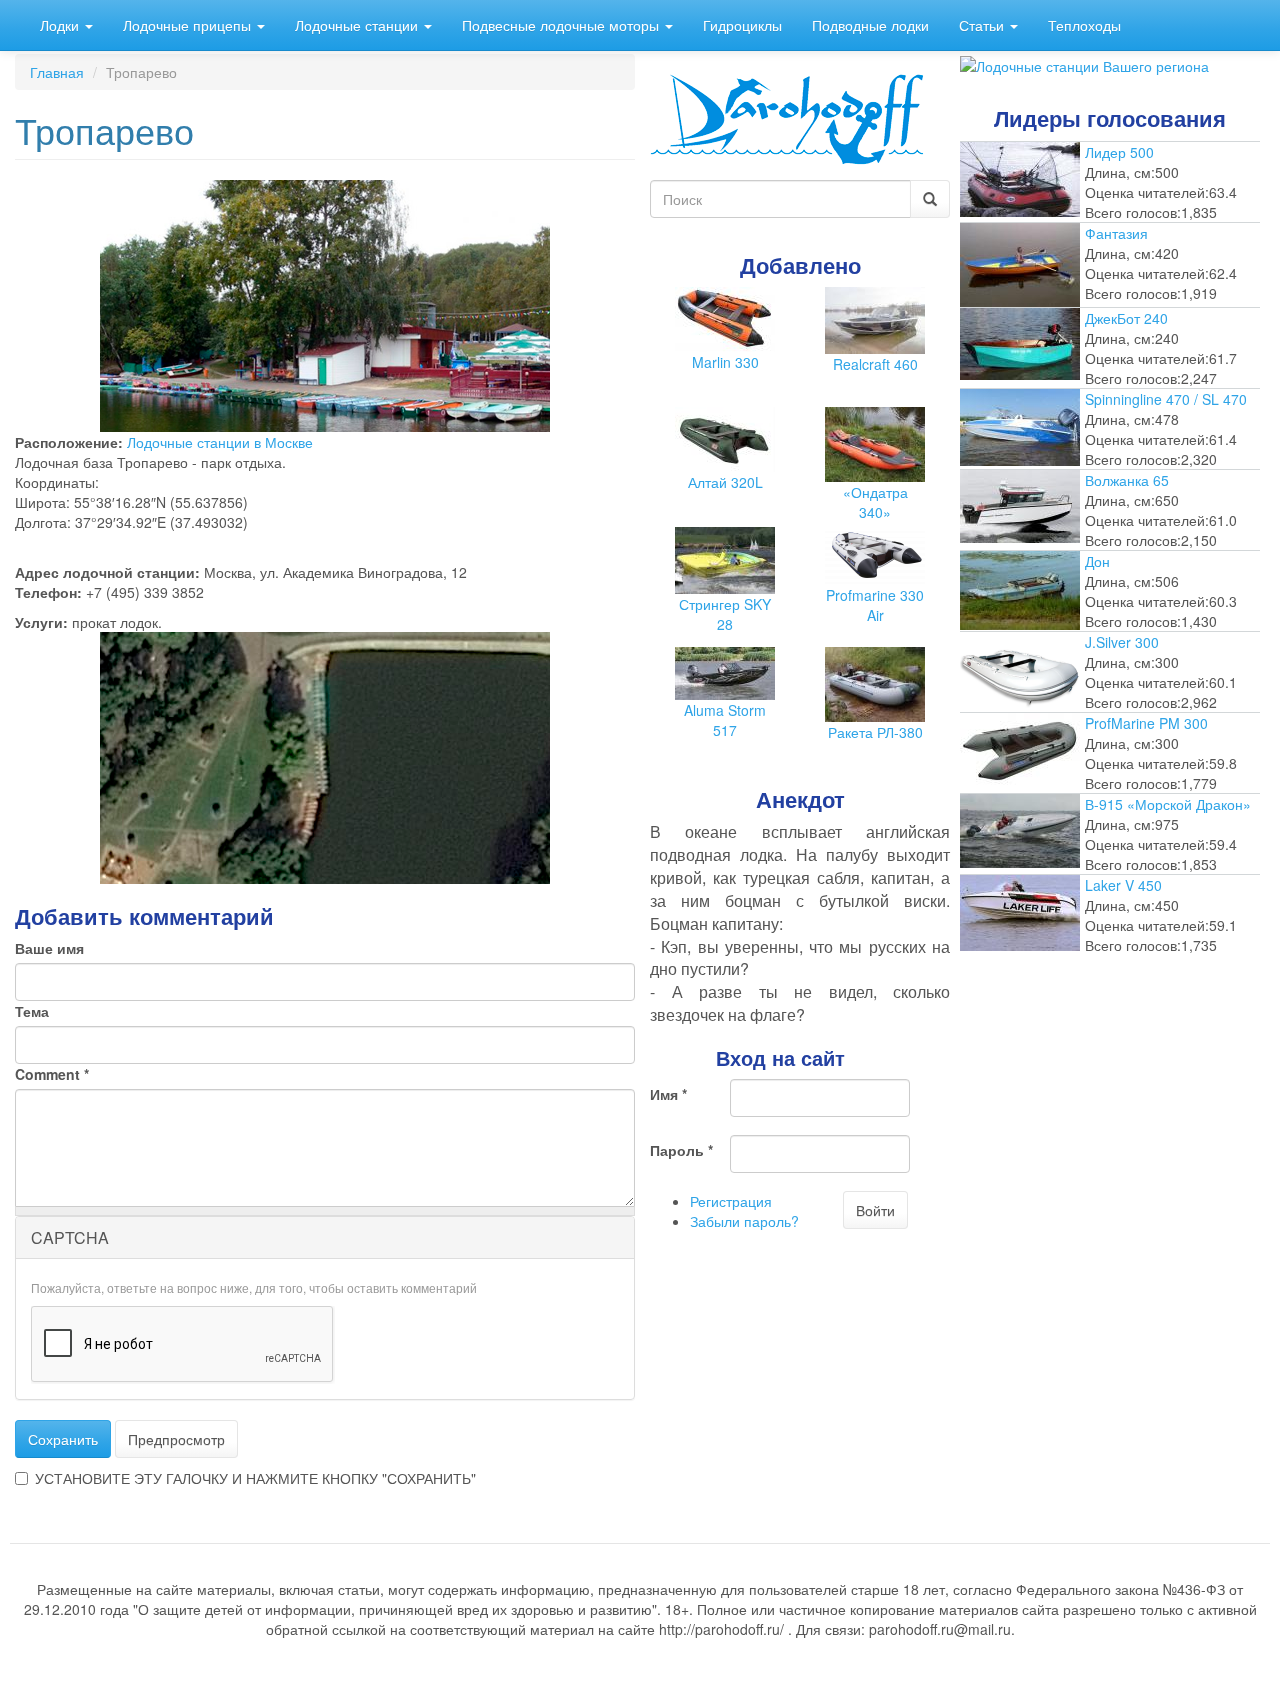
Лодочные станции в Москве (220, 442)
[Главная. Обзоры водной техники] (787, 117)
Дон (1097, 561)
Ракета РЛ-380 (875, 732)
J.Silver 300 (1122, 642)
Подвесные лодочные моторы (562, 25)
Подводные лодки (870, 25)
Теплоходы (1084, 25)
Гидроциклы (742, 25)
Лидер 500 (1119, 152)
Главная (57, 72)
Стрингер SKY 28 (725, 614)
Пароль (681, 1150)
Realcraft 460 (875, 364)
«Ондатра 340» (875, 502)
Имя (668, 1094)
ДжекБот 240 (1126, 318)
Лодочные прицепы (189, 25)
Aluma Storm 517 (725, 720)
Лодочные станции (358, 25)
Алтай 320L (725, 482)
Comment (52, 1074)
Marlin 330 (725, 362)
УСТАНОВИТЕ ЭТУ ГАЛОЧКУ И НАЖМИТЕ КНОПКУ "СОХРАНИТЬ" (255, 1478)
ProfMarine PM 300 (1146, 723)
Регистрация (731, 1201)
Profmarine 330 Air (875, 605)
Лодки (61, 25)
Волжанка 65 (1127, 480)
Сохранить (63, 1439)
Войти (875, 1210)
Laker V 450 (1123, 885)
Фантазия (1116, 233)
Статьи (983, 25)
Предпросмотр (176, 1439)
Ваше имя (49, 948)
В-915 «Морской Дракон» (1168, 804)
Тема (32, 1011)
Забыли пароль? (744, 1221)
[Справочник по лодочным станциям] (1084, 64)
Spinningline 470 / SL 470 (1166, 399)
